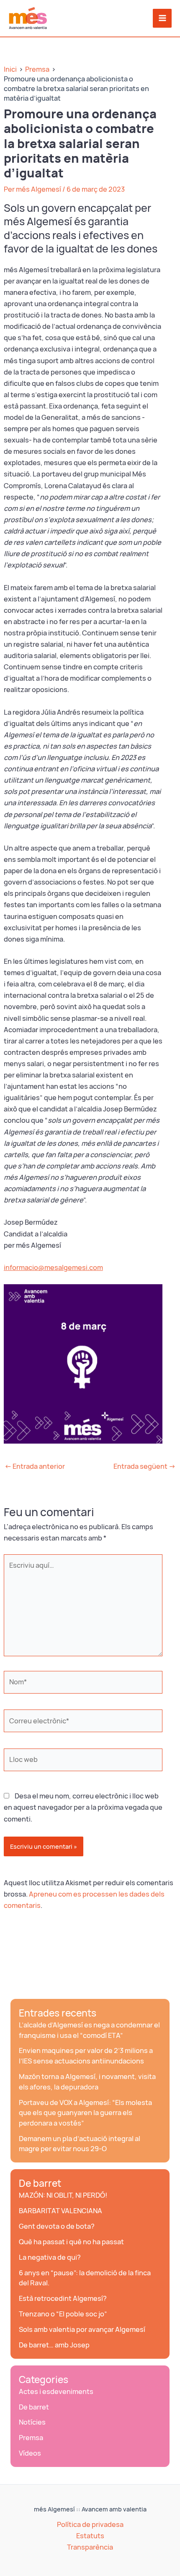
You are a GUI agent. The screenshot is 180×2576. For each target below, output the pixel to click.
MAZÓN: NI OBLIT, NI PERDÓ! (63, 2195)
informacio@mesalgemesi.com (53, 1267)
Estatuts (90, 2536)
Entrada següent (144, 1466)
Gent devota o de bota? (57, 2226)
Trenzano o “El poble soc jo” (63, 2314)
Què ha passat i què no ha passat (71, 2242)
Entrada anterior (35, 1466)
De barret (40, 2183)
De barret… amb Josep (54, 2345)
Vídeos (30, 2453)
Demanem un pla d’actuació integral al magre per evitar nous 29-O (80, 2144)
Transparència (90, 2547)
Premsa (31, 2438)
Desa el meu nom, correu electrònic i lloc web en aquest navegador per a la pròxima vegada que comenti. (83, 1807)
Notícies (32, 2422)
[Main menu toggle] (162, 18)
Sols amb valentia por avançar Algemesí (82, 2329)
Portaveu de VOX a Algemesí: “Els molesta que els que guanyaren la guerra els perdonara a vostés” (85, 2113)
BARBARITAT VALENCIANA (60, 2211)
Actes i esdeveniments (56, 2391)
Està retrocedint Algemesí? (63, 2298)
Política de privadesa (90, 2524)
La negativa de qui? (50, 2257)
